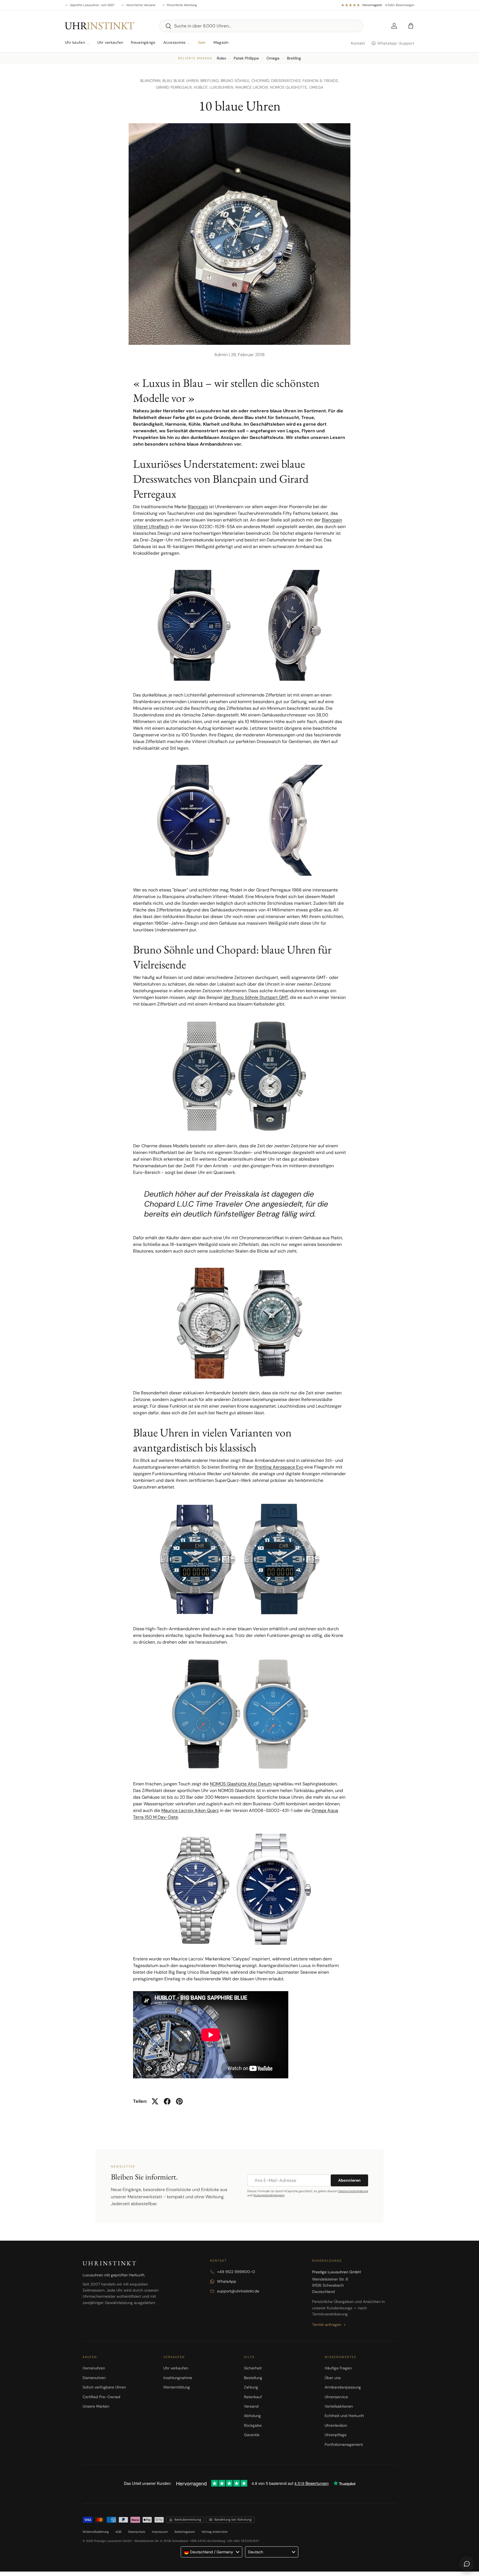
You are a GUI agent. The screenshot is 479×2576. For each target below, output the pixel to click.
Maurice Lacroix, (253, 87)
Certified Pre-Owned (101, 2397)
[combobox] (261, 26)
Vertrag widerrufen (215, 2532)
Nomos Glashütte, (290, 87)
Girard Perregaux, (175, 87)
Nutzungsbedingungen (269, 2195)
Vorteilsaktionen (339, 2406)
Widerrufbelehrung (96, 2532)
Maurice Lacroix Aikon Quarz (190, 1810)
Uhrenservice (336, 2397)
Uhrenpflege (336, 2435)
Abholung (252, 2416)
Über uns (333, 2378)
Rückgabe (253, 2425)
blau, (168, 81)
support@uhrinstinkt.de (238, 2291)
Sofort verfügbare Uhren (104, 2387)
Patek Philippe (246, 58)
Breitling (294, 58)
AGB (118, 2532)
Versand (251, 2406)
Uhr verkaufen (110, 42)
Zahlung (251, 2387)
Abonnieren (349, 2180)
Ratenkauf (253, 2397)
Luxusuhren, (222, 87)
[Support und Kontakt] (467, 2564)
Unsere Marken (96, 2406)
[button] (411, 26)
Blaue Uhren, (187, 81)
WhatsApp (227, 2281)
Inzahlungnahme (178, 2378)
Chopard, (261, 81)
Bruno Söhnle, (236, 81)
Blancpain (198, 507)
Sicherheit (253, 2368)
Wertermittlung (177, 2387)
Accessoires (174, 42)
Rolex (221, 58)
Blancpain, (151, 81)
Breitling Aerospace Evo (279, 1467)
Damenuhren (94, 2378)
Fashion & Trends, (321, 81)
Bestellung (253, 2378)
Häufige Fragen (338, 2368)
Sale (202, 42)
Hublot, (202, 87)
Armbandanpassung (343, 2387)
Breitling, (211, 81)
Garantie (252, 2435)
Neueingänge (143, 42)
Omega (273, 58)
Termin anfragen (327, 2325)
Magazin (221, 42)
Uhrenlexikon (336, 2425)
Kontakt (358, 43)
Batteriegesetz (185, 2532)
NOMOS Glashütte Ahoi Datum (241, 1784)
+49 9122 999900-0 (236, 2272)
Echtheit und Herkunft (344, 2416)
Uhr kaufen (75, 42)
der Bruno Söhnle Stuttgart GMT (256, 997)
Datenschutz (137, 2532)
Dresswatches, (287, 81)
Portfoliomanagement (344, 2444)
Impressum (160, 2532)
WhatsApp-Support (396, 43)
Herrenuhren (94, 2368)
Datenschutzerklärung (353, 2191)
